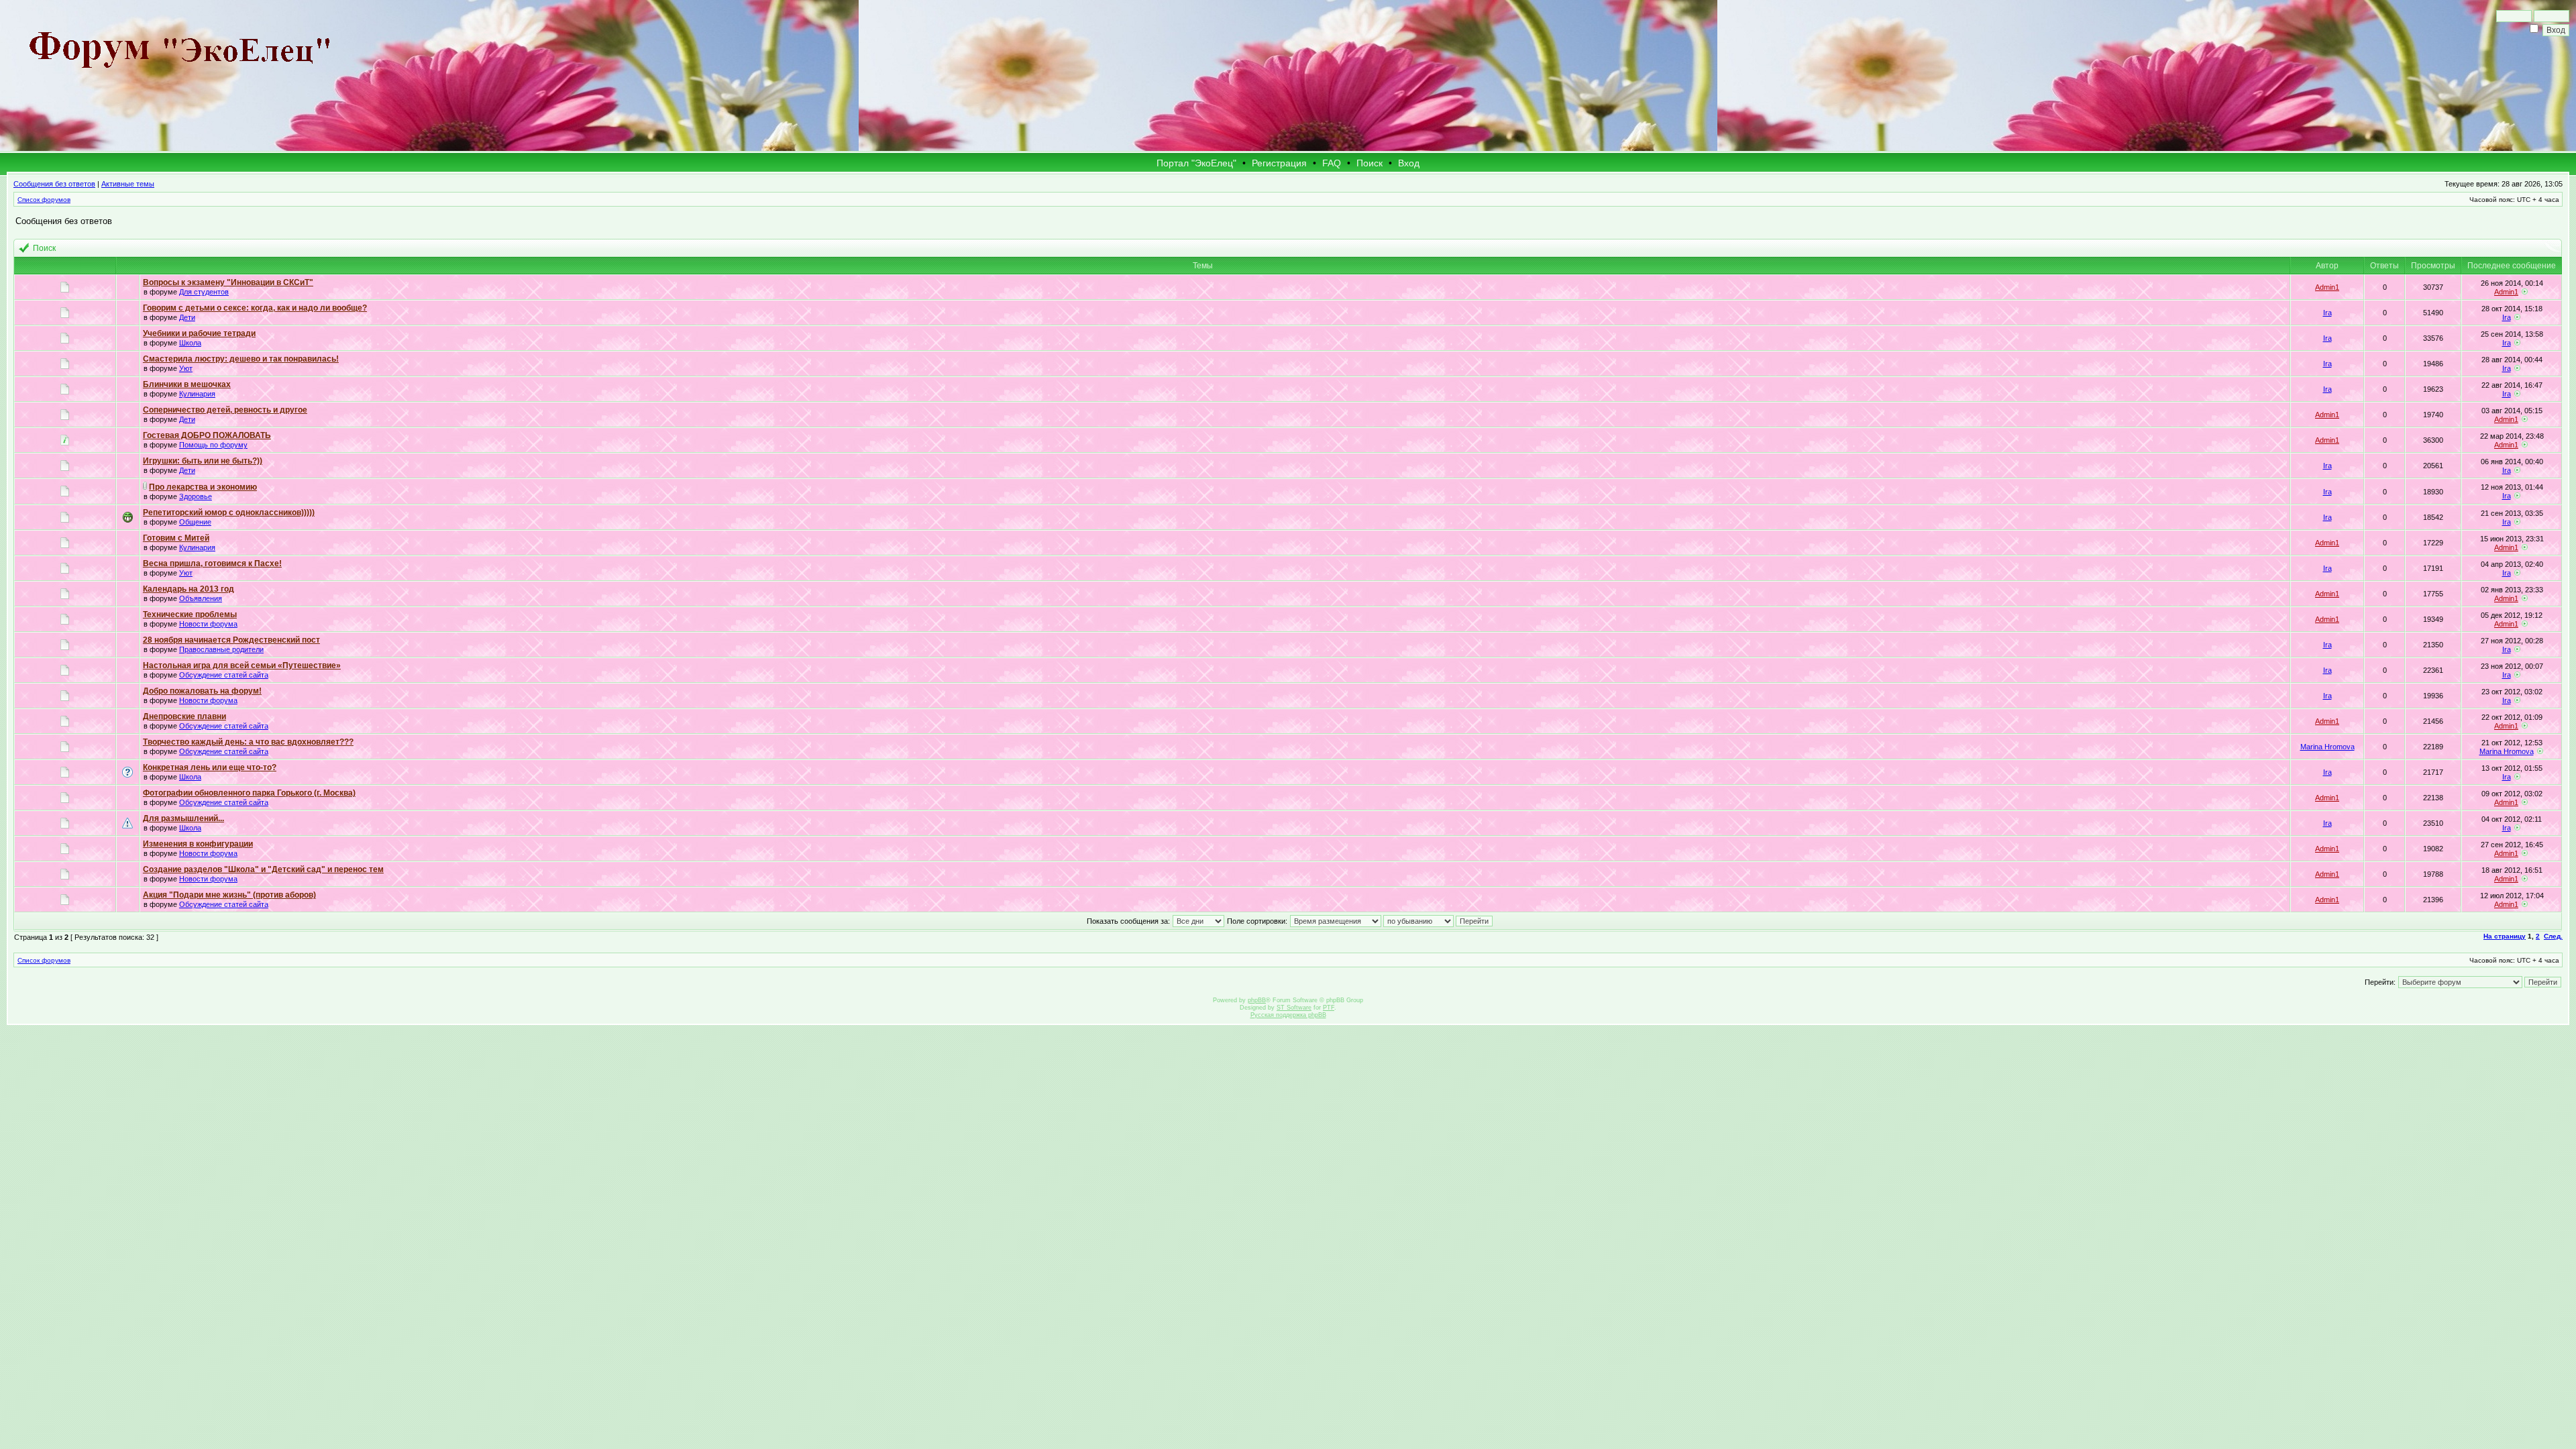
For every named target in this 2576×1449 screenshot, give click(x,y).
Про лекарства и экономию (203, 487)
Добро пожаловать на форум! (202, 691)
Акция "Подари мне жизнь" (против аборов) (229, 895)
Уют (186, 368)
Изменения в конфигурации (198, 844)
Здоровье (196, 496)
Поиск (1370, 163)
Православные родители (221, 649)
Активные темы (128, 184)
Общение (195, 522)
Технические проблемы (190, 614)
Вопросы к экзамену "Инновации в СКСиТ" (228, 282)
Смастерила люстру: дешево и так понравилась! (241, 359)
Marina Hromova (2327, 747)
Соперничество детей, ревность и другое (225, 410)
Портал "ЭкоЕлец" (1196, 163)
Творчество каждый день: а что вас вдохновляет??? (248, 742)
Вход (1409, 163)
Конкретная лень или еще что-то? (210, 767)
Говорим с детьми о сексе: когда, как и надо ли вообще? (255, 308)
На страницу (2505, 936)
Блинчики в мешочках (187, 384)
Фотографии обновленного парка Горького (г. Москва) (249, 793)
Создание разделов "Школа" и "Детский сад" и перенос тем (263, 869)
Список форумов (44, 200)
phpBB (1257, 1000)
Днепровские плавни (184, 716)
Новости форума (208, 624)
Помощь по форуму (213, 445)
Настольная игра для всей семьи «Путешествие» (242, 665)
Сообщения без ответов (54, 184)
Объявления (201, 598)
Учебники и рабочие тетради (199, 333)
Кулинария (197, 394)
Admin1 (2327, 287)
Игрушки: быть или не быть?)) (203, 461)
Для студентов (204, 292)
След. (2553, 936)
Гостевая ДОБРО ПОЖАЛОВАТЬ (207, 435)
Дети (187, 317)
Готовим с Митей (176, 538)
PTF (1329, 1008)
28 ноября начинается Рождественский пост (231, 640)
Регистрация (1279, 163)
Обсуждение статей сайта (224, 675)
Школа (190, 343)
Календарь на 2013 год (189, 589)
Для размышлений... (183, 818)
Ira (2327, 313)
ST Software (1294, 1008)
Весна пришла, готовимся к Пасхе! (212, 563)
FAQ (1332, 163)
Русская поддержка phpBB (1288, 1015)
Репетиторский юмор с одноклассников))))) (229, 513)
